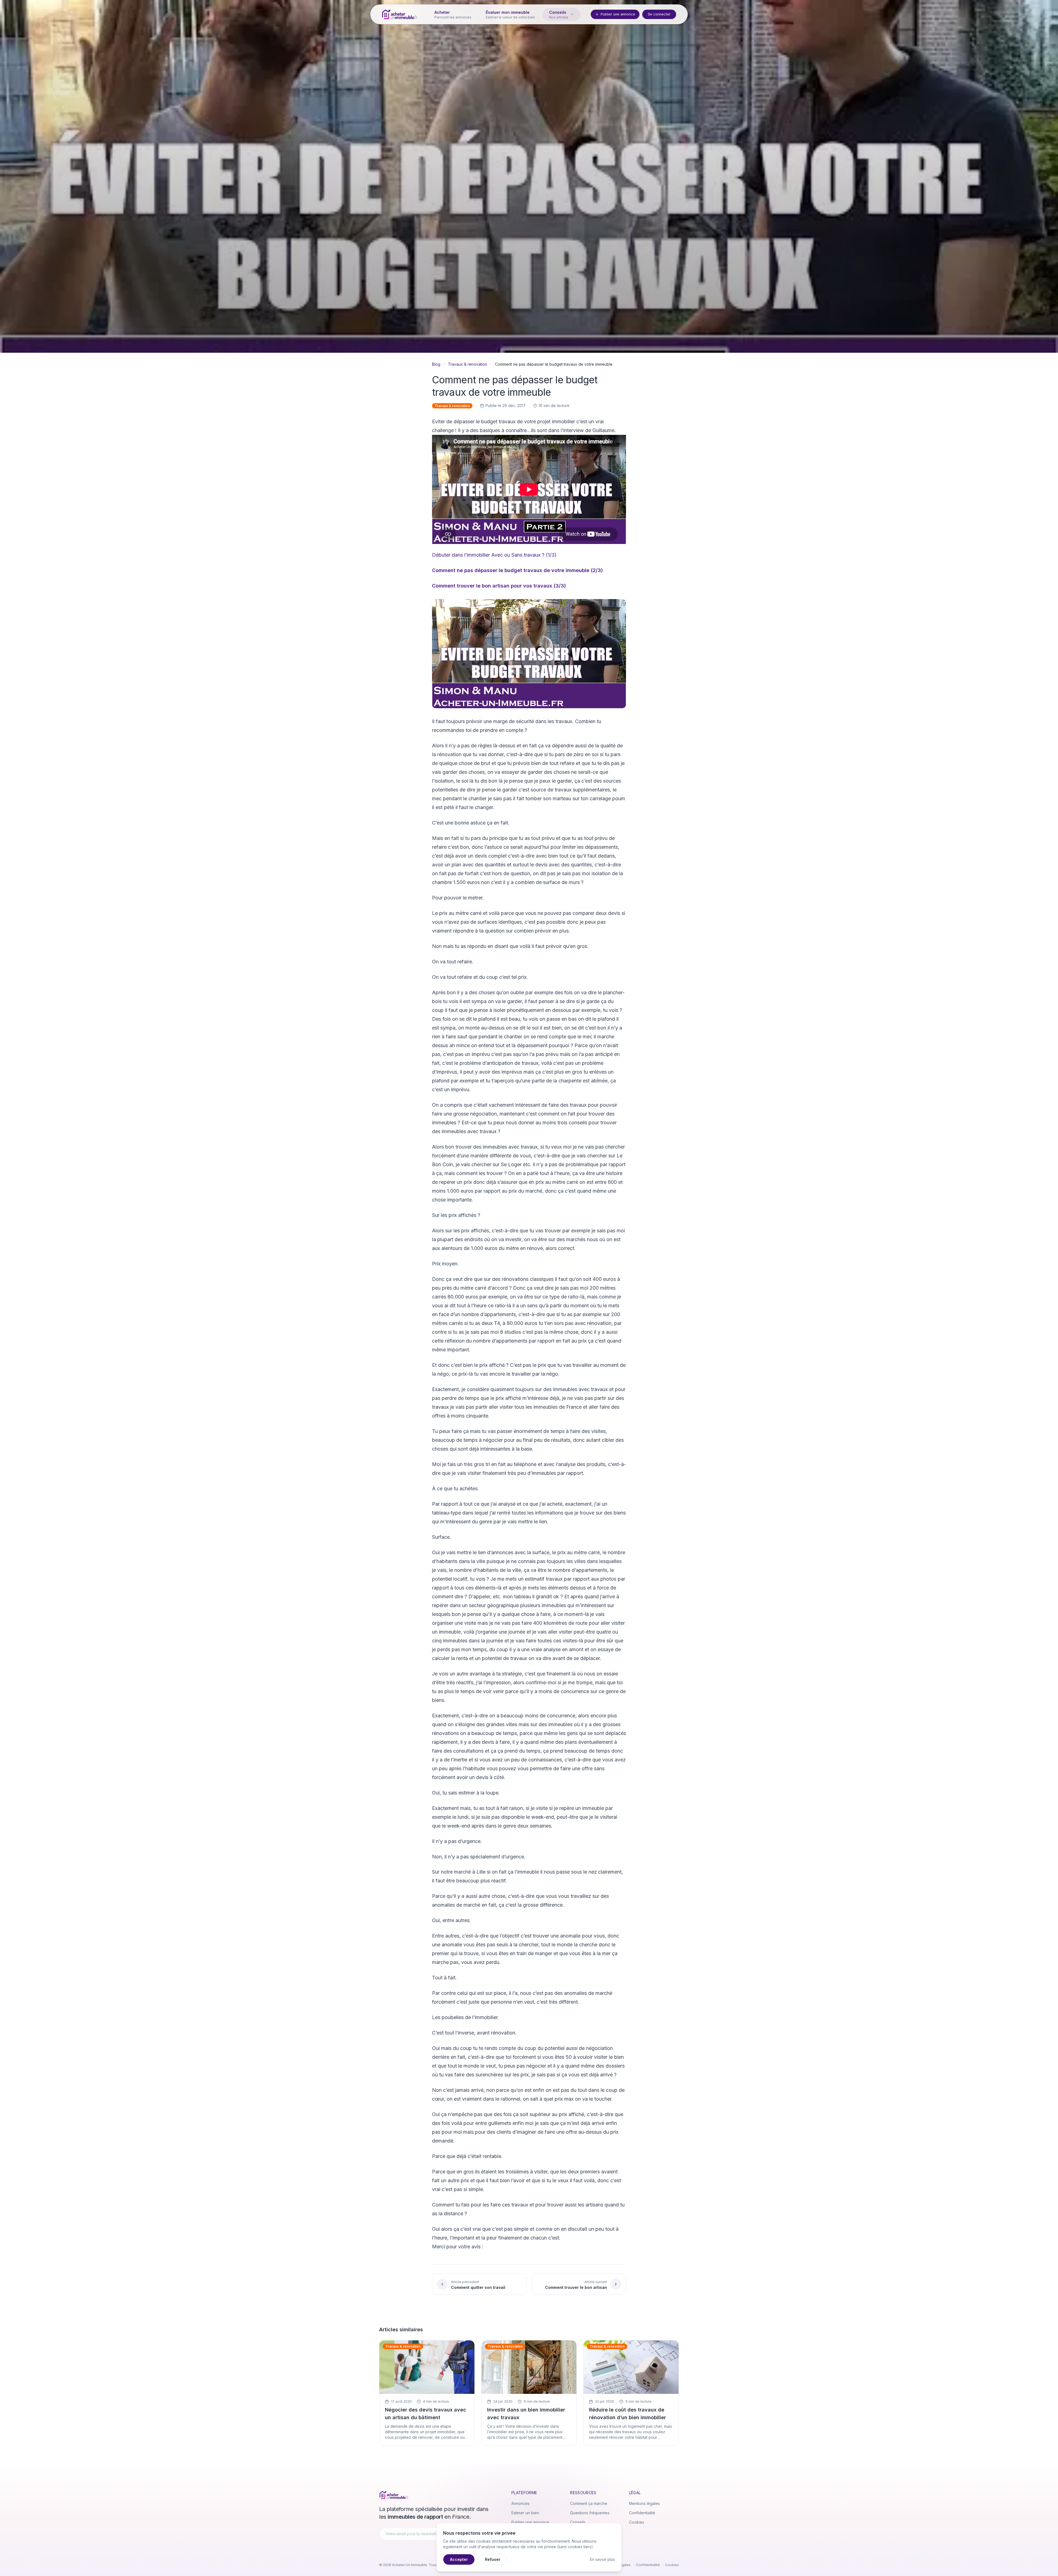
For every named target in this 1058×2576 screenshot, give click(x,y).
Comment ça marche (589, 2503)
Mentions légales (644, 2503)
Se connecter (659, 14)
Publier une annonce (618, 14)
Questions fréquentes (590, 2513)
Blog (436, 364)
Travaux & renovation (468, 364)
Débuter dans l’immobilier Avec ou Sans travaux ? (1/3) (494, 555)
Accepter (459, 2559)
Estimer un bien (525, 2513)
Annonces (520, 2503)
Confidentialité (642, 2513)
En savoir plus (602, 2559)
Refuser (493, 2559)
